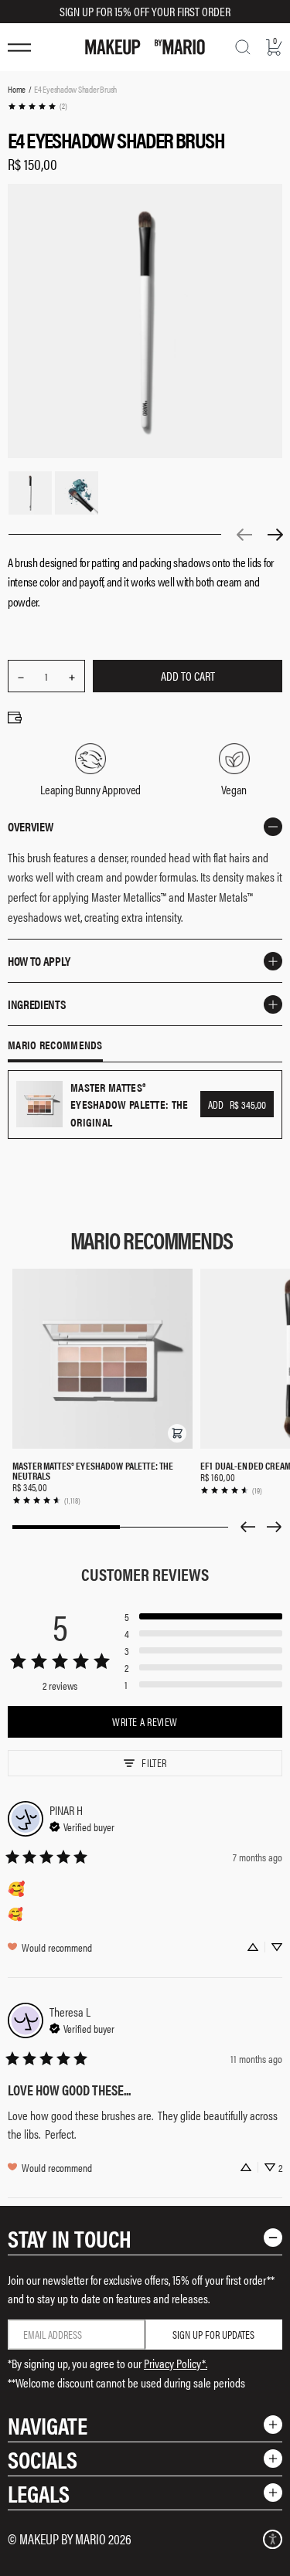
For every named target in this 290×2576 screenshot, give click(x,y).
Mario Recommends (55, 1045)
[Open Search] (243, 47)
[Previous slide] (247, 1527)
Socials (43, 2459)
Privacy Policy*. (176, 2363)
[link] (37, 106)
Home (17, 89)
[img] (82, 1825)
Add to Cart (188, 676)
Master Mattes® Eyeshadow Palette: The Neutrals (93, 1470)
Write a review (145, 1721)
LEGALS (39, 2493)
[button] (177, 1433)
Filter (154, 1762)
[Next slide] (275, 1527)
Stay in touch (70, 2238)
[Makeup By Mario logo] (145, 47)
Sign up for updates (213, 2334)
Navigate (48, 2425)
